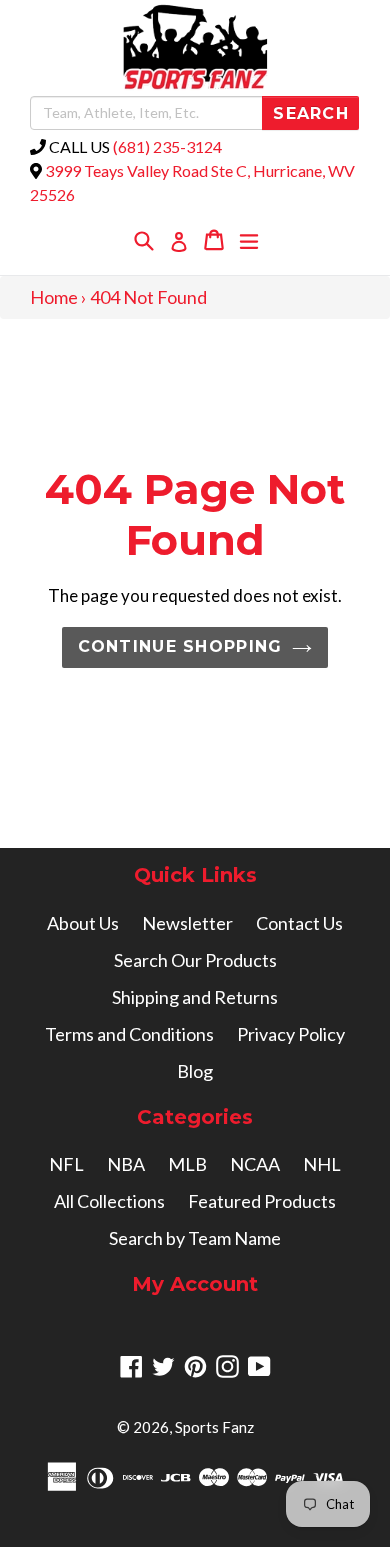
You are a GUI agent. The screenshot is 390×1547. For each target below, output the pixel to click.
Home (54, 297)
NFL (66, 1164)
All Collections (109, 1201)
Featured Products (262, 1201)
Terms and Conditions (129, 1034)
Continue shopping (180, 646)
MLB (187, 1164)
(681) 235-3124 (167, 146)
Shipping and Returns (195, 997)
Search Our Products (195, 960)
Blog (195, 1071)
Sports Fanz (214, 1427)
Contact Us (299, 923)
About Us (83, 923)
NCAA (255, 1164)
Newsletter (187, 923)
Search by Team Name (195, 1238)
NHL (322, 1164)
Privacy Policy (291, 1034)
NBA (126, 1164)
